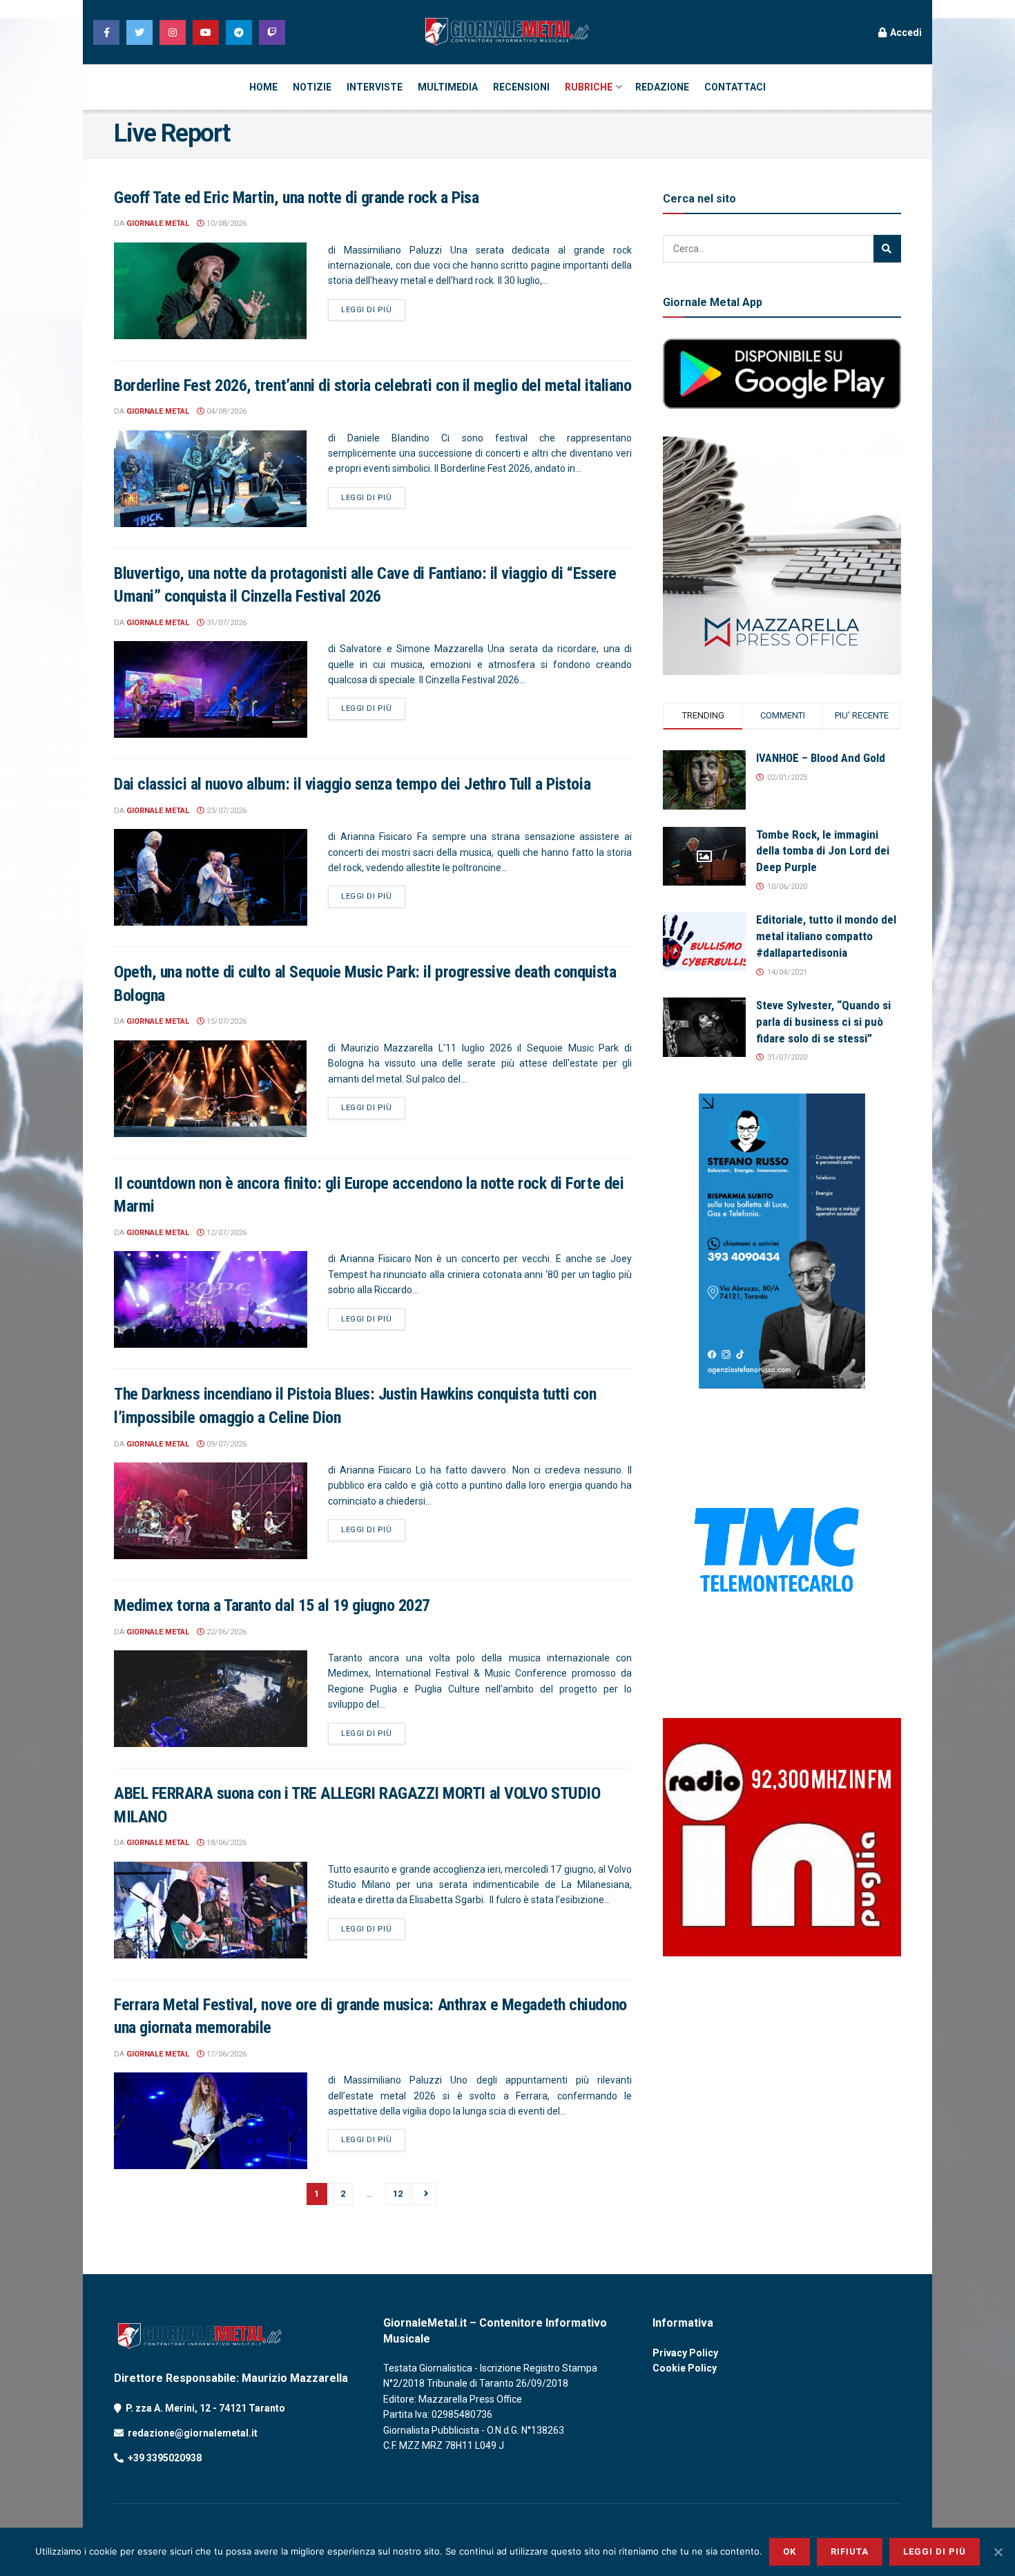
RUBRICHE (589, 87)
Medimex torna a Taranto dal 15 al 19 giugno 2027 (272, 1605)
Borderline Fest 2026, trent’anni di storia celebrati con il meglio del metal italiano (373, 385)
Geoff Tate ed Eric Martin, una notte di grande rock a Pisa (296, 198)
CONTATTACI (735, 87)
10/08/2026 (225, 223)
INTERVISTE (375, 87)
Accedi (905, 32)
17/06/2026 (225, 2054)
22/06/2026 (225, 1632)
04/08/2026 (225, 411)
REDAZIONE (662, 87)
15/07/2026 (225, 1021)
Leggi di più (367, 310)
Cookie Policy (685, 2368)
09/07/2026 (225, 1444)
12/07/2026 (225, 1233)
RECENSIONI (521, 87)
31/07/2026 (225, 623)
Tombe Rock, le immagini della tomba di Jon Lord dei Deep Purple (823, 851)
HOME (263, 87)
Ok (790, 2551)
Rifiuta (850, 2551)
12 (398, 2194)
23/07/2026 (225, 811)
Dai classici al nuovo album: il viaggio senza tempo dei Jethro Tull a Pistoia (352, 784)
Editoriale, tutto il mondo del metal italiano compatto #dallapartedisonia (826, 936)
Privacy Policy (685, 2353)
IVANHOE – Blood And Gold (821, 758)
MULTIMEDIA (448, 87)
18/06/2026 (225, 1843)
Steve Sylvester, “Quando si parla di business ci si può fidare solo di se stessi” (823, 1022)
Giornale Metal (158, 223)
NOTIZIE (312, 87)
